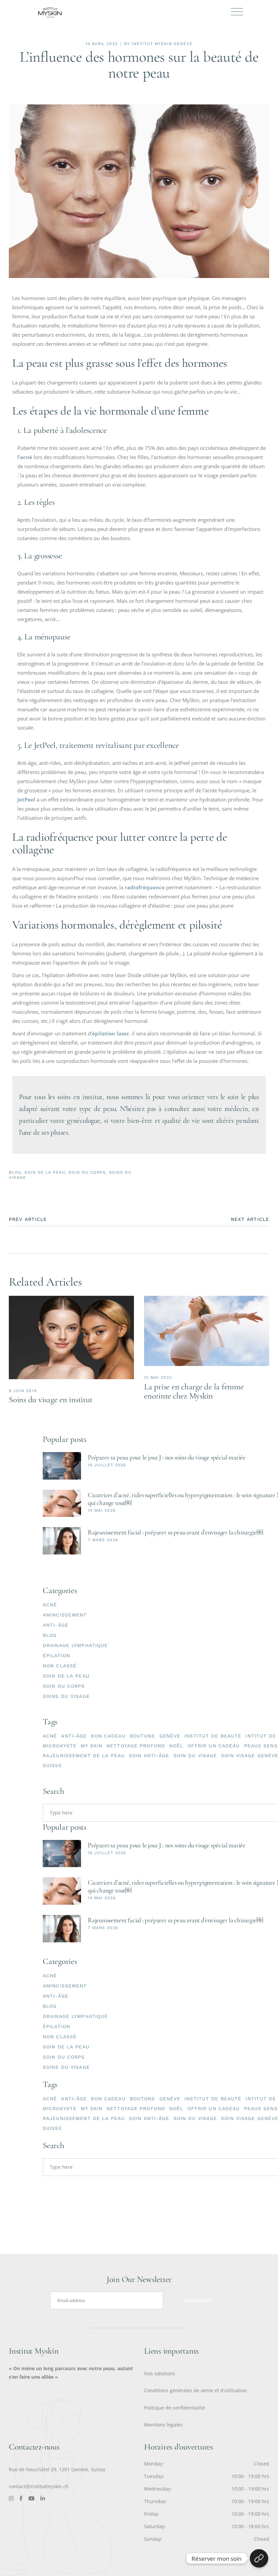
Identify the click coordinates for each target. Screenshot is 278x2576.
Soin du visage (195, 1756)
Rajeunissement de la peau (84, 1756)
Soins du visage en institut (51, 1400)
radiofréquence (145, 887)
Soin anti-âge (149, 1756)
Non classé (60, 1666)
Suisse (52, 1765)
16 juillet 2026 (107, 1465)
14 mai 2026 (102, 1510)
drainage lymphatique (75, 1645)
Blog (15, 1172)
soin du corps (87, 1172)
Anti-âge (56, 1625)
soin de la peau (45, 1172)
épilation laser (111, 1033)
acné (50, 1605)
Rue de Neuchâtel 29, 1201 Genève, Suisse (57, 2469)
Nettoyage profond (136, 1746)
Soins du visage (66, 1696)
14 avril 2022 (102, 44)
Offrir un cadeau (214, 1746)
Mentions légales (163, 2425)
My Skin (92, 1746)
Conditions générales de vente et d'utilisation (196, 2390)
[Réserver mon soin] (259, 2558)
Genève (170, 1736)
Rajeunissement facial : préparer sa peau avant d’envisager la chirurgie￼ (175, 1532)
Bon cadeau (108, 1736)
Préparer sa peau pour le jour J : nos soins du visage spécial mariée (167, 1457)
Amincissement (65, 1615)
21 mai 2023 (158, 1378)
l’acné (25, 457)
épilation (56, 1656)
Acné (50, 1736)
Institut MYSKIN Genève (162, 44)
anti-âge (74, 1736)
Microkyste (60, 1746)
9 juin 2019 (23, 1391)
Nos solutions (160, 2373)
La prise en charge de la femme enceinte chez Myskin (194, 1391)
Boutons (143, 1736)
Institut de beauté (213, 1736)
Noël (176, 1746)
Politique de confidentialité (175, 2408)
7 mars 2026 (103, 1540)
